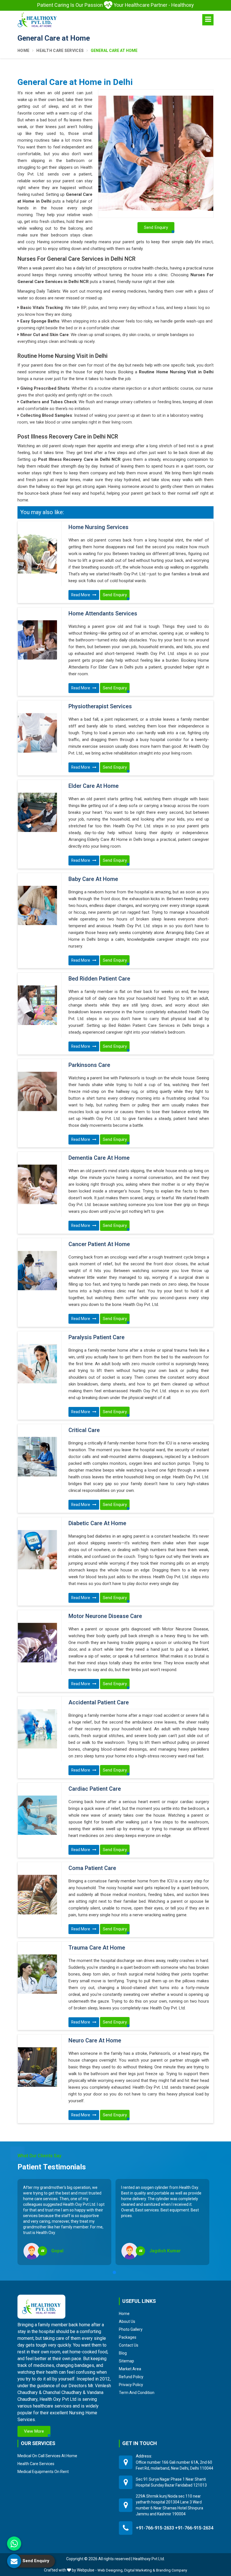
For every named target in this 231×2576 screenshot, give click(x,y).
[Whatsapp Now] (14, 2544)
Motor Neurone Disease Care (105, 1616)
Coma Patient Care (92, 1868)
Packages (128, 2337)
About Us (127, 2321)
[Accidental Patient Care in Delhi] (37, 1729)
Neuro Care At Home (95, 2041)
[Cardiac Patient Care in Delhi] (37, 1815)
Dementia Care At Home (99, 1158)
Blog (123, 2353)
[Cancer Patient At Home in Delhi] (37, 1271)
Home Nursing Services (98, 527)
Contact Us (129, 2345)
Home (23, 51)
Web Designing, (110, 2570)
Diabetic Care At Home (97, 1523)
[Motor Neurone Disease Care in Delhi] (37, 1643)
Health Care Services (60, 51)
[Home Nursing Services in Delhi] (37, 554)
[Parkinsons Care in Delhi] (37, 1091)
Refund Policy (131, 2377)
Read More (81, 595)
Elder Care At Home (94, 786)
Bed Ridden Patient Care (99, 979)
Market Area (130, 2369)
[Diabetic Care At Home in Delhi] (37, 1550)
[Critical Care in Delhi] (37, 1457)
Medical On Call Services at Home (47, 2456)
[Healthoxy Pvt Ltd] (37, 20)
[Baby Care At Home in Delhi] (37, 906)
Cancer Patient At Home (99, 1244)
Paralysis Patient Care (96, 1338)
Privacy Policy (131, 2385)
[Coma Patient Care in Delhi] (37, 1895)
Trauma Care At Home (97, 1948)
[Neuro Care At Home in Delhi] (37, 2067)
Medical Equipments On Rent (43, 2472)
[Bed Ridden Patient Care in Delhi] (37, 1005)
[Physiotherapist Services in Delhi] (37, 733)
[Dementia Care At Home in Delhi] (37, 1184)
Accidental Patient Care (99, 1703)
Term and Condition (137, 2393)
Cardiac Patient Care (95, 1789)
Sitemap (126, 2361)
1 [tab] (114, 2272)
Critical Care (84, 1430)
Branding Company (172, 2570)
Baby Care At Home (93, 879)
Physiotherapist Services (100, 707)
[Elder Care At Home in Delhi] (37, 812)
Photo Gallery (131, 2329)
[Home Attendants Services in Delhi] (37, 640)
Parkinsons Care (89, 1065)
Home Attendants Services (103, 614)
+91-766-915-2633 (155, 2528)
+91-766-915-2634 (194, 2528)
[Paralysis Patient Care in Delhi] (37, 1364)
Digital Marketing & (140, 2570)
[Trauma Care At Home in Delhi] (37, 1974)
